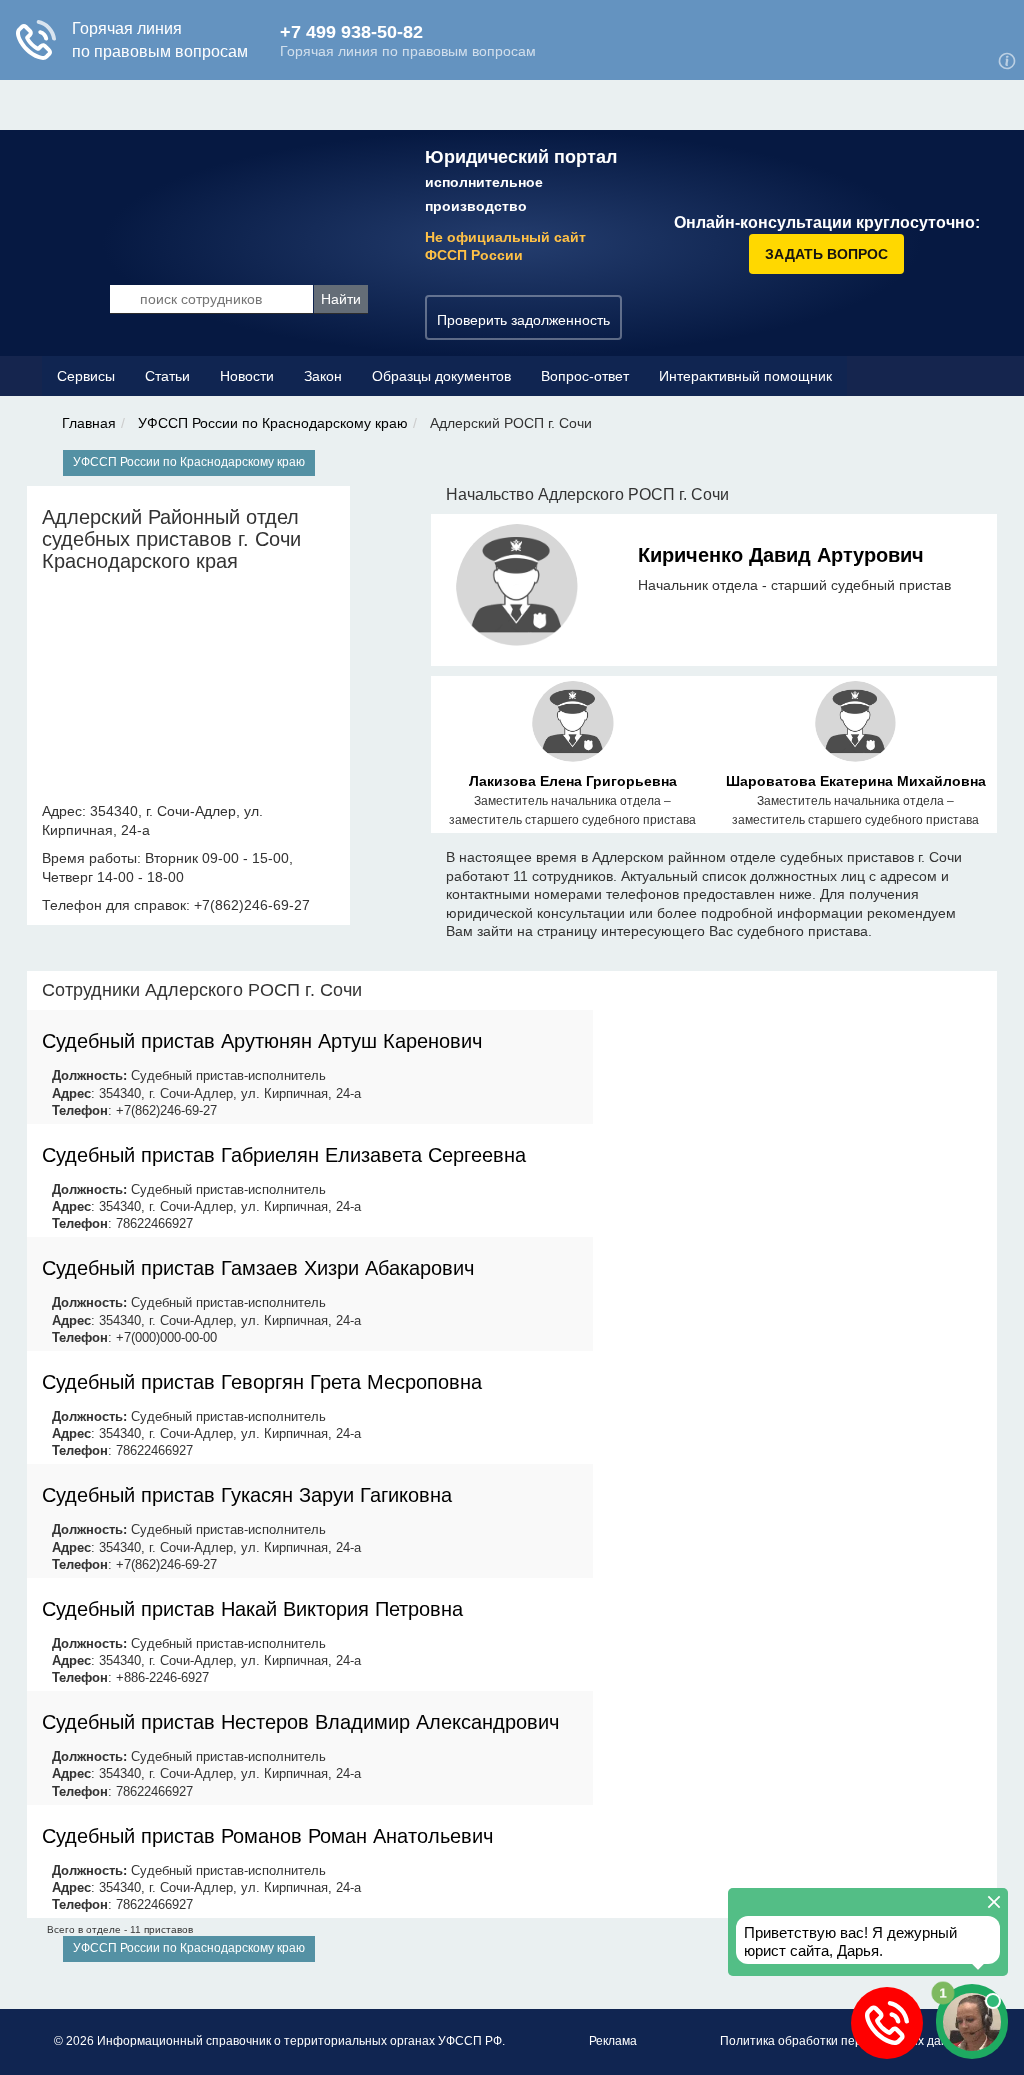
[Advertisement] (795, 1111)
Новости (247, 376)
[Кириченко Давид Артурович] (517, 589)
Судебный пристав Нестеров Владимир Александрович (300, 1722)
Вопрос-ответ (585, 376)
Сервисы (86, 376)
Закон (323, 376)
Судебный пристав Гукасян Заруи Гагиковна (247, 1495)
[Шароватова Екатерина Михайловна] (856, 725)
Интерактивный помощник (745, 376)
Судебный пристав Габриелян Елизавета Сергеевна (284, 1155)
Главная (89, 423)
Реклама (613, 2041)
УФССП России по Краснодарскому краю (273, 423)
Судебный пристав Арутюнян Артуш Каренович (262, 1041)
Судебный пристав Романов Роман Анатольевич (267, 1836)
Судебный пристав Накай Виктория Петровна (252, 1609)
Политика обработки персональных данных (845, 2041)
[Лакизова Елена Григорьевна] (573, 725)
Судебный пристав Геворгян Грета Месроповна (262, 1382)
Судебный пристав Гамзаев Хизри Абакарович (258, 1268)
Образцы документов (441, 376)
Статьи (167, 376)
